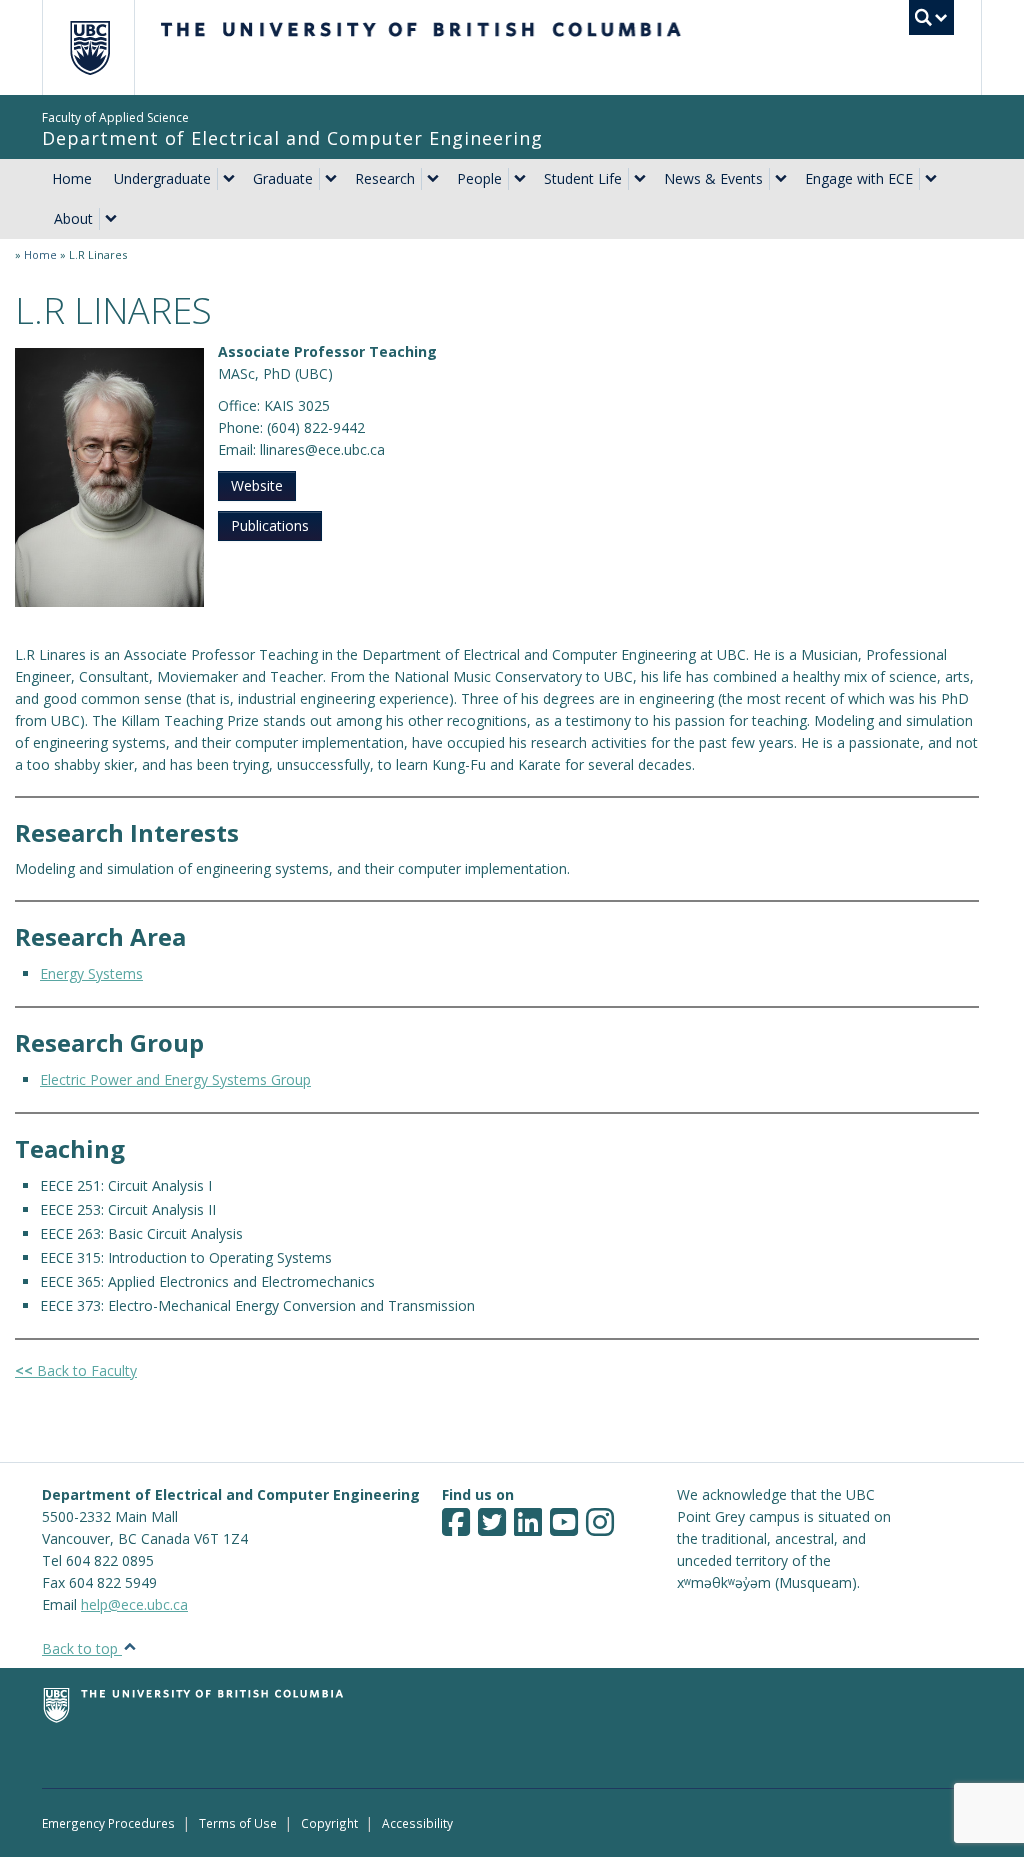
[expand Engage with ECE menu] (931, 179)
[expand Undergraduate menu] (229, 179)
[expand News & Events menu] (781, 179)
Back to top (82, 1648)
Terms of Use (238, 1823)
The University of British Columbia (104, 47)
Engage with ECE (859, 178)
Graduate (283, 178)
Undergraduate (162, 178)
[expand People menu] (520, 179)
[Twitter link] (492, 1528)
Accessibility (417, 1823)
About (73, 218)
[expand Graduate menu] (331, 179)
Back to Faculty (76, 1370)
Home (72, 178)
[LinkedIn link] (528, 1528)
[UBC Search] (931, 17)
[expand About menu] (111, 219)
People (479, 178)
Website (257, 485)
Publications (270, 525)
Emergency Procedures (108, 1823)
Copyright (329, 1823)
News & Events (713, 178)
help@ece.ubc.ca (134, 1604)
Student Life (583, 178)
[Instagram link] (600, 1528)
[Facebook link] (456, 1528)
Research (385, 178)
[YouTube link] (564, 1528)
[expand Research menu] (433, 179)
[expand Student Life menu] (640, 179)
